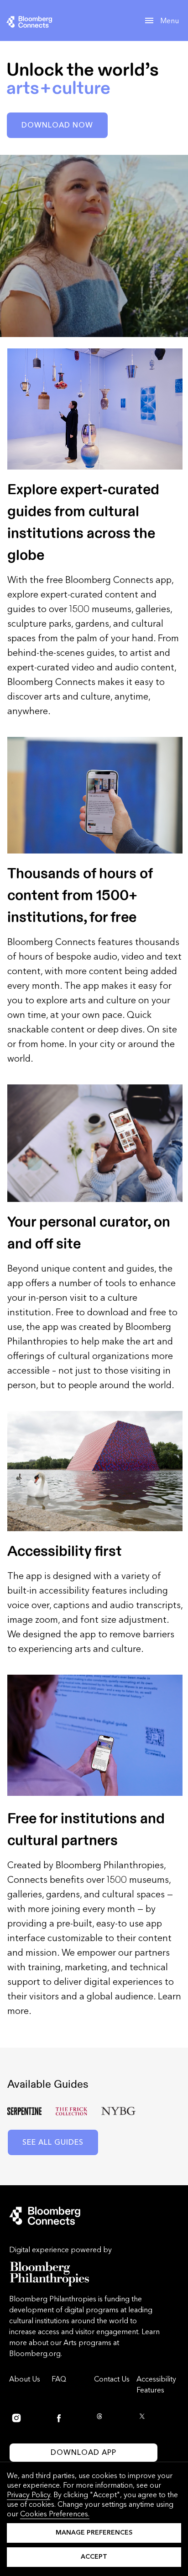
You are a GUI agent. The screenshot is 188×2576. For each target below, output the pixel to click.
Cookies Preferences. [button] (55, 2514)
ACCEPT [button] (94, 2557)
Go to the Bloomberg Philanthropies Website (49, 2274)
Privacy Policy (29, 2495)
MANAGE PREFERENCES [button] (94, 2533)
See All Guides (53, 2142)
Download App (84, 2452)
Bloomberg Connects (47, 21)
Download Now (57, 125)
